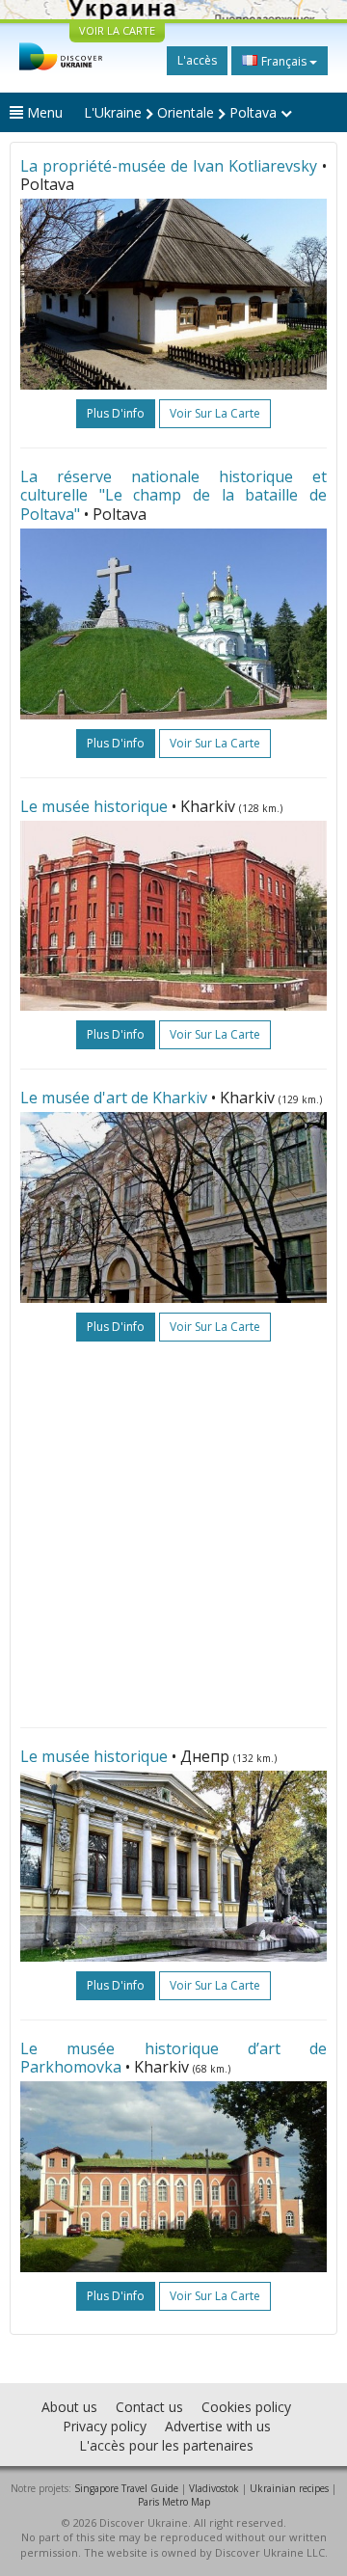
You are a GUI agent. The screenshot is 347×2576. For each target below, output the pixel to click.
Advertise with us (218, 2426)
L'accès (197, 60)
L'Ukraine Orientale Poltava (182, 112)
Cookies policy (246, 2407)
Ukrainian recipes (289, 2488)
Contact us (149, 2407)
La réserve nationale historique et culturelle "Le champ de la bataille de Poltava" (173, 495)
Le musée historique (94, 806)
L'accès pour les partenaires (166, 2445)
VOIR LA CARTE (117, 30)
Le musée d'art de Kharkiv (114, 1098)
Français (284, 61)
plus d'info (116, 413)
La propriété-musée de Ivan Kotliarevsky (169, 166)
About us (69, 2407)
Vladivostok (214, 2488)
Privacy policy (105, 2426)
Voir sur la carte (215, 413)
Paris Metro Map (174, 2502)
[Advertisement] (173, 1534)
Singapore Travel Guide (126, 2488)
